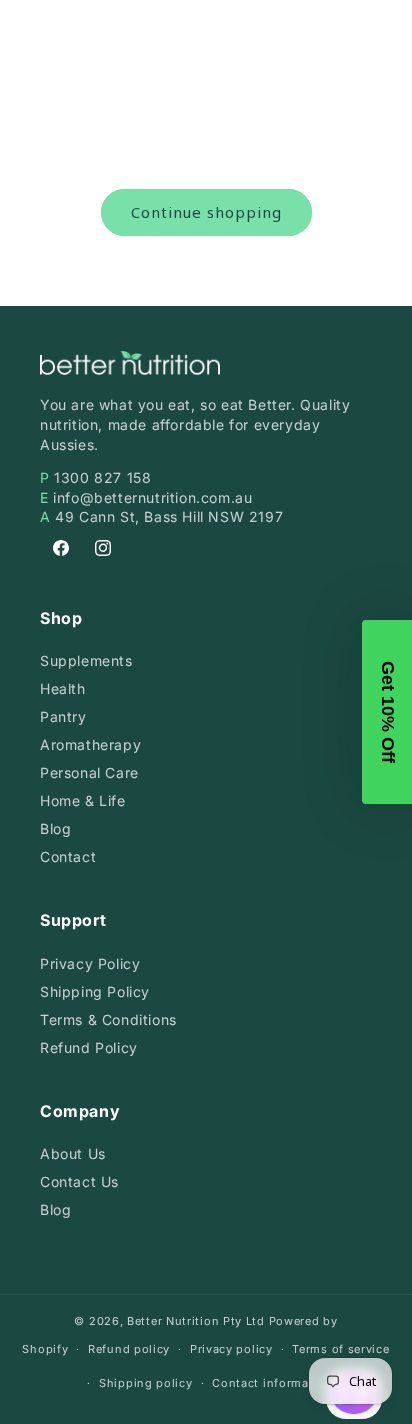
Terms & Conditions (108, 1019)
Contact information (272, 1383)
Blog (55, 828)
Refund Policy (89, 1047)
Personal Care (89, 772)
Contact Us (79, 1181)
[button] (387, 712)
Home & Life (83, 800)
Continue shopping (206, 212)
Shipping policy (146, 1383)
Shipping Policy (95, 991)
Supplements (86, 660)
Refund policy (129, 1349)
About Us (73, 1153)
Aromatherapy (90, 744)
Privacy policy (231, 1349)
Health (63, 688)
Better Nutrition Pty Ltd (196, 1321)
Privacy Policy (90, 963)
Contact (68, 856)
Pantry (63, 716)
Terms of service (340, 1349)
